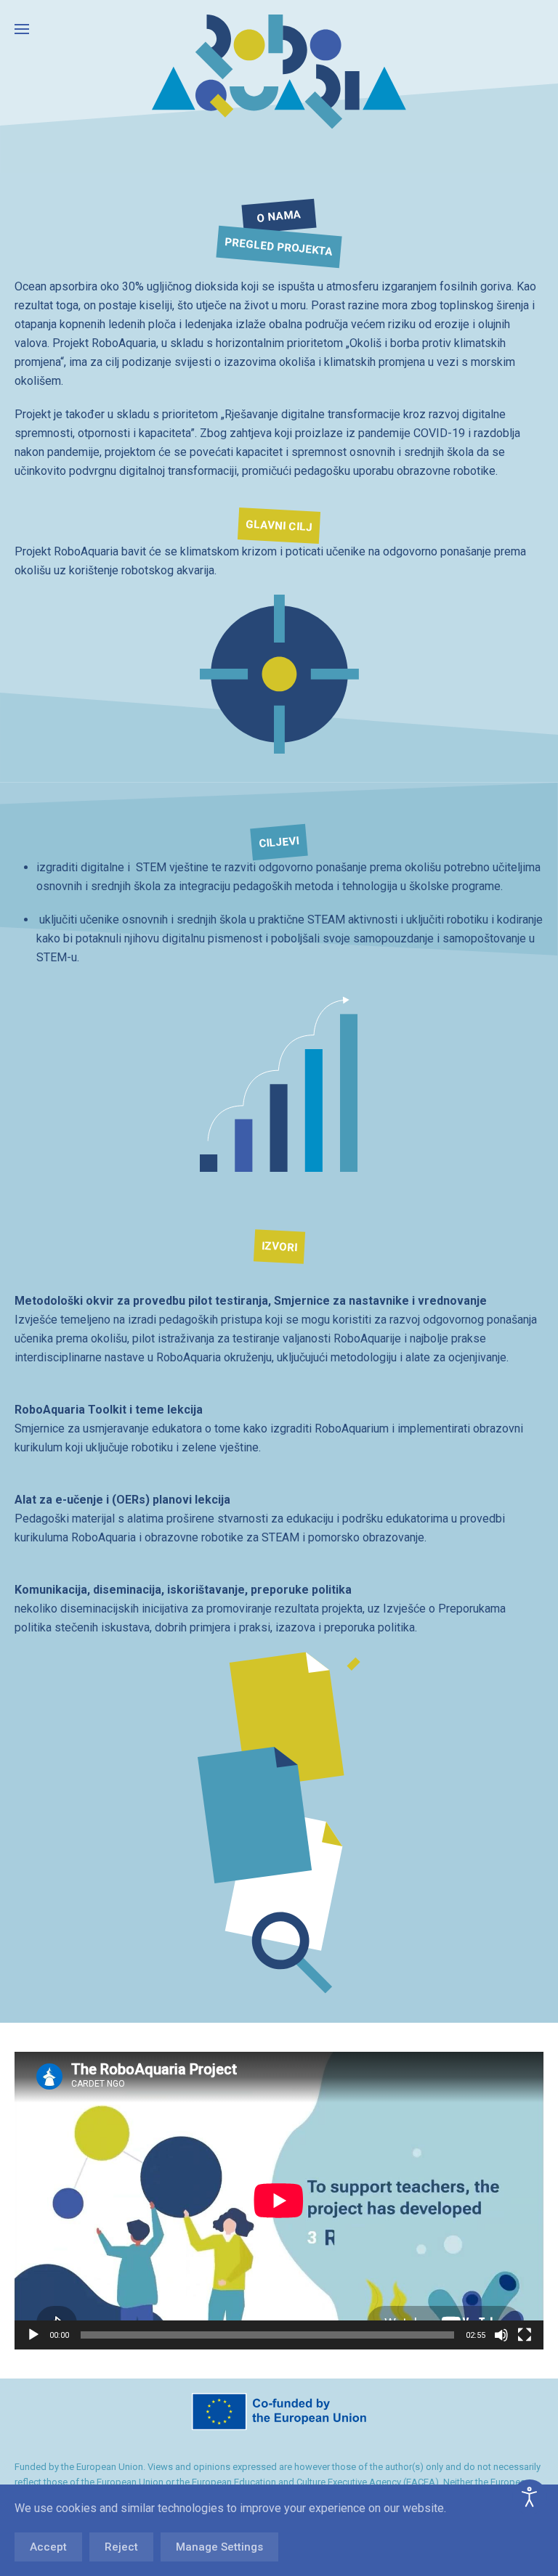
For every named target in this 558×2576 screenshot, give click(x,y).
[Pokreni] (33, 2335)
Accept (48, 2547)
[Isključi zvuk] (501, 2335)
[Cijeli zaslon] (525, 2335)
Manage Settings (219, 2547)
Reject (121, 2547)
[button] (22, 29)
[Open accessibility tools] (530, 2497)
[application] (279, 2201)
